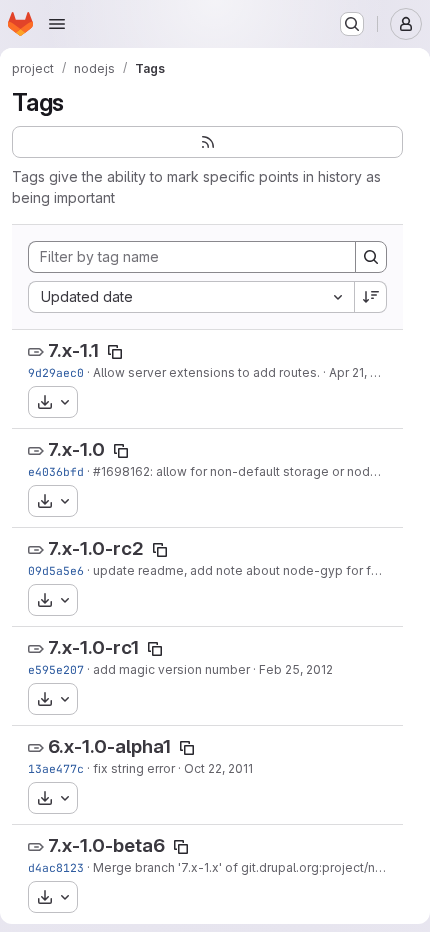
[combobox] (191, 297)
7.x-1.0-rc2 (96, 548)
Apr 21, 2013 (363, 372)
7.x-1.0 (76, 449)
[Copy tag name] (115, 352)
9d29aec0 (56, 372)
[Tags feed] (207, 142)
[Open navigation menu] (57, 24)
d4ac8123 (56, 867)
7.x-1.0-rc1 (93, 647)
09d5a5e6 (56, 570)
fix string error (134, 768)
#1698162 (121, 471)
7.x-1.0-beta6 (106, 845)
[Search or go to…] (352, 24)
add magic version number (171, 669)
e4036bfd (56, 471)
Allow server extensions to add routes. (206, 372)
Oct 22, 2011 (218, 768)
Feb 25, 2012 (296, 669)
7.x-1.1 (73, 350)
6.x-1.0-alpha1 (109, 746)
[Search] (371, 257)
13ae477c (56, 768)
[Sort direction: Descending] (371, 297)
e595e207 (56, 669)
